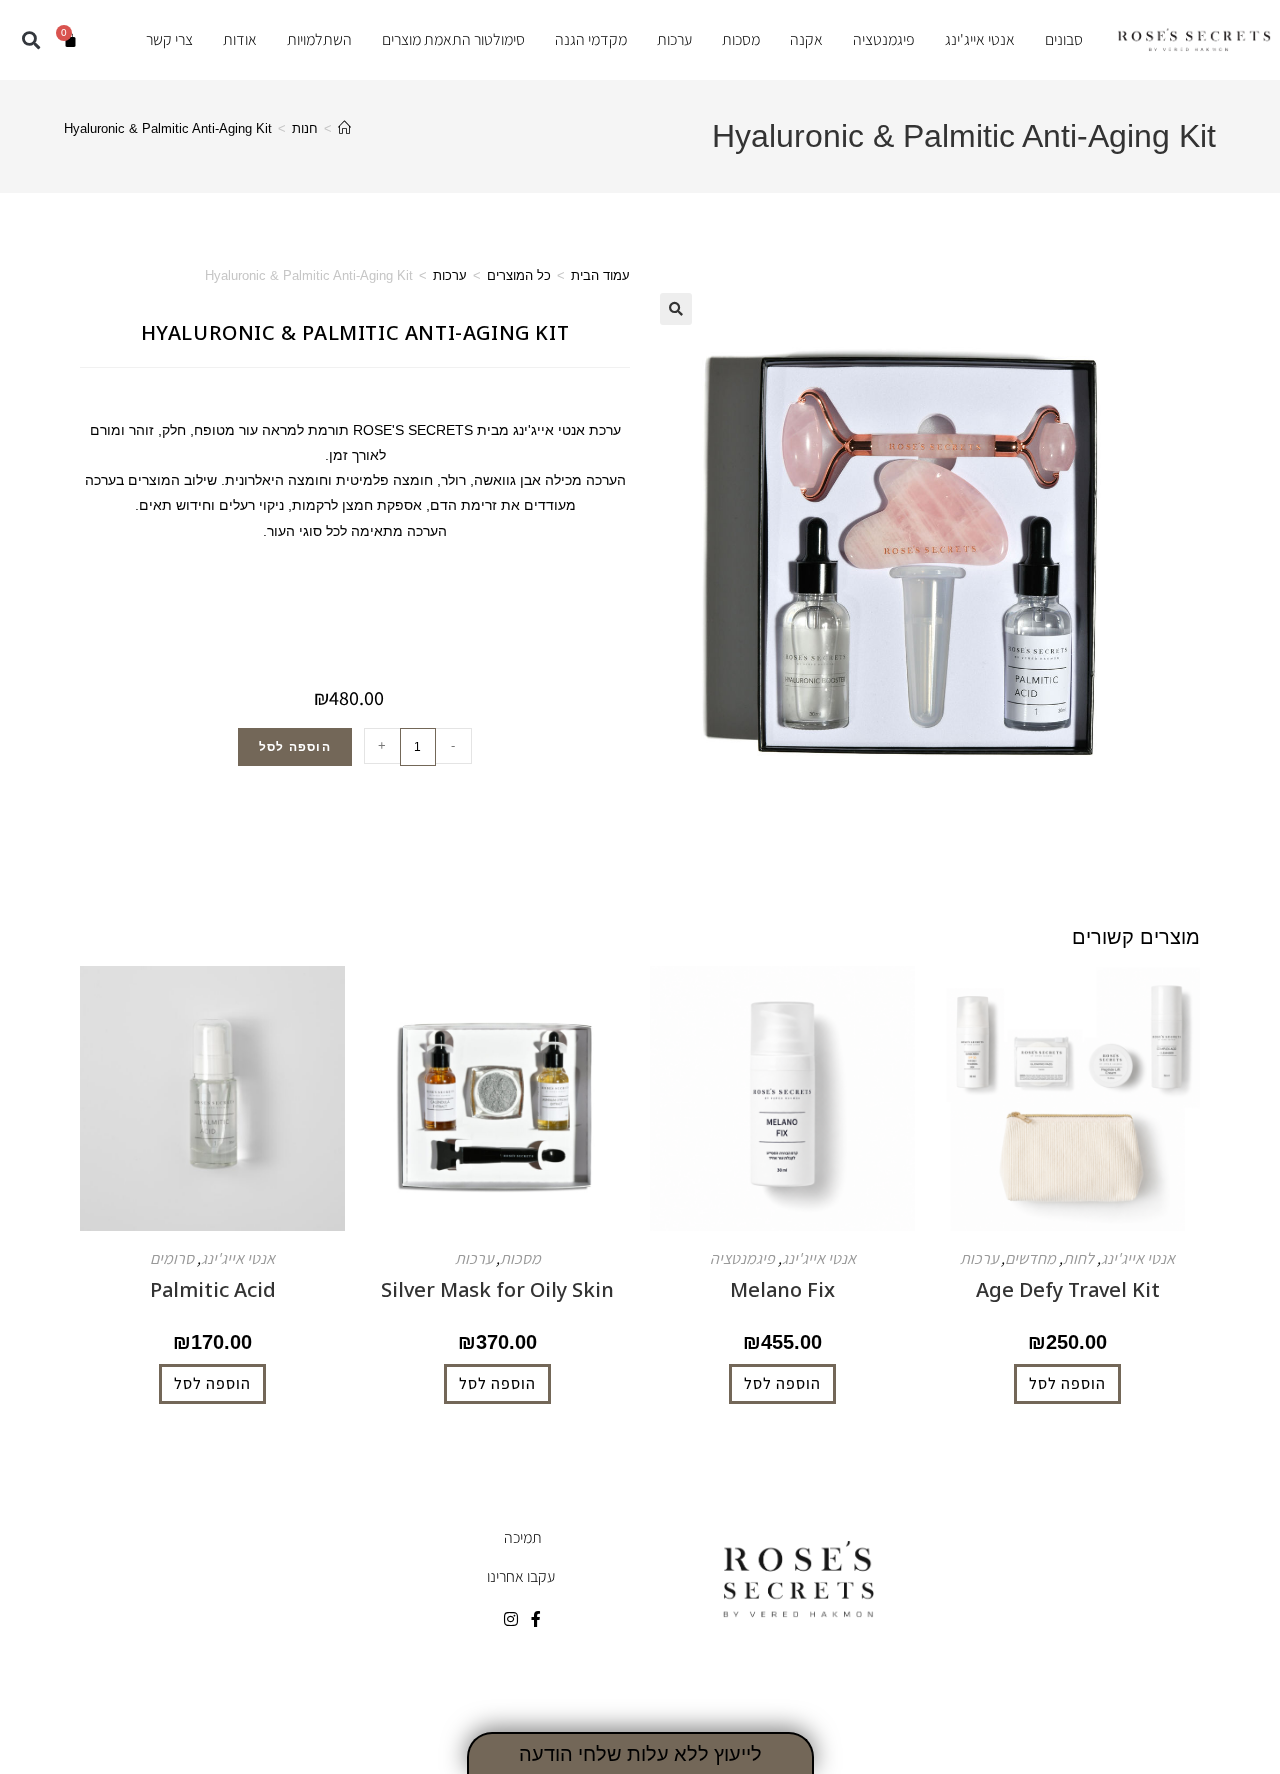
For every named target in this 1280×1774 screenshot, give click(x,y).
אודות (240, 40)
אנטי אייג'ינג (980, 40)
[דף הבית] (344, 128)
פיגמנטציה (884, 40)
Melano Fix (782, 1289)
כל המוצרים (519, 275)
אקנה (806, 40)
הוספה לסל (295, 747)
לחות (1078, 1258)
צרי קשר (169, 40)
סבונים (1064, 40)
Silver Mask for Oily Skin (497, 1289)
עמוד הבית (600, 275)
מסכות (741, 40)
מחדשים (1030, 1258)
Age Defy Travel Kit (1068, 1289)
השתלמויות (319, 40)
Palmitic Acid (213, 1289)
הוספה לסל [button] (1067, 1383)
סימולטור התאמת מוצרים (453, 40)
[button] (31, 39)
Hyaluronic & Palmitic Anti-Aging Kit (168, 128)
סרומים (172, 1258)
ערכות (674, 40)
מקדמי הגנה (591, 40)
